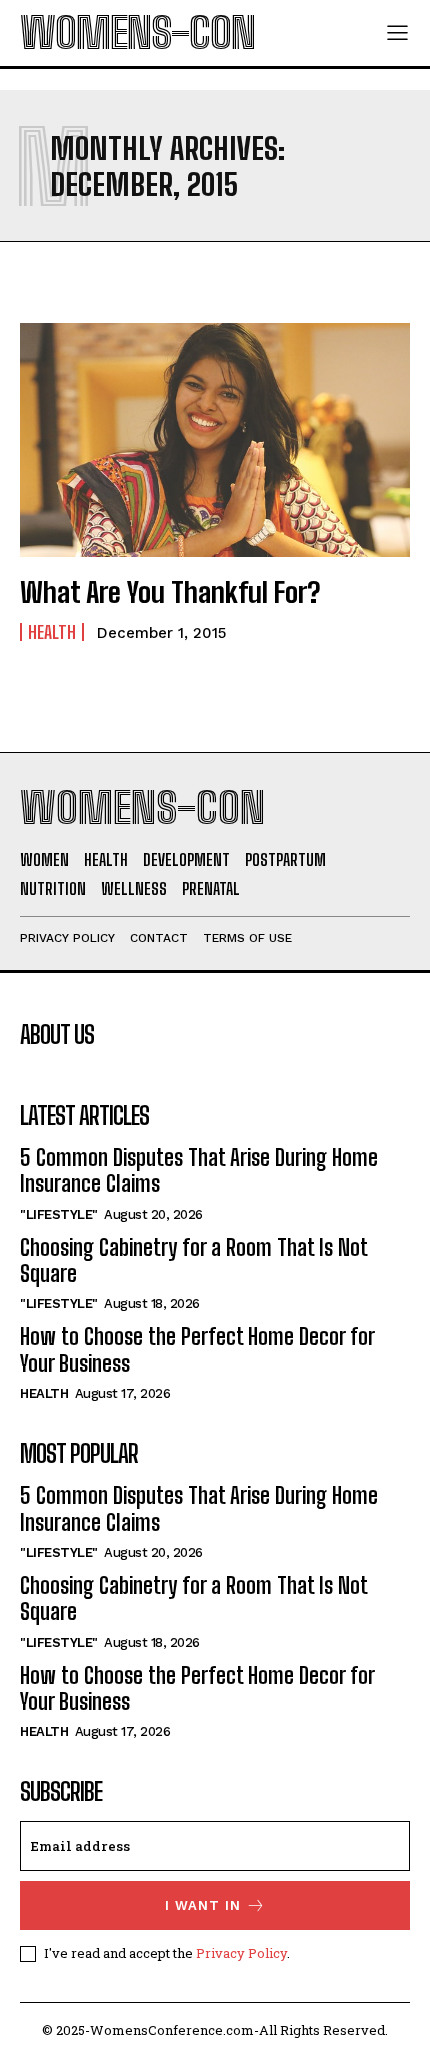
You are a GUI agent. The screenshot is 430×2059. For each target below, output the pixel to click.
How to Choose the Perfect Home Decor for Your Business (197, 1349)
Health (52, 632)
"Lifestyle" (59, 1214)
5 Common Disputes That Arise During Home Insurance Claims (199, 1170)
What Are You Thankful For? (170, 592)
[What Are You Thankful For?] (215, 440)
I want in (203, 1905)
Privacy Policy (241, 1953)
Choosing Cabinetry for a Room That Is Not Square (193, 1260)
